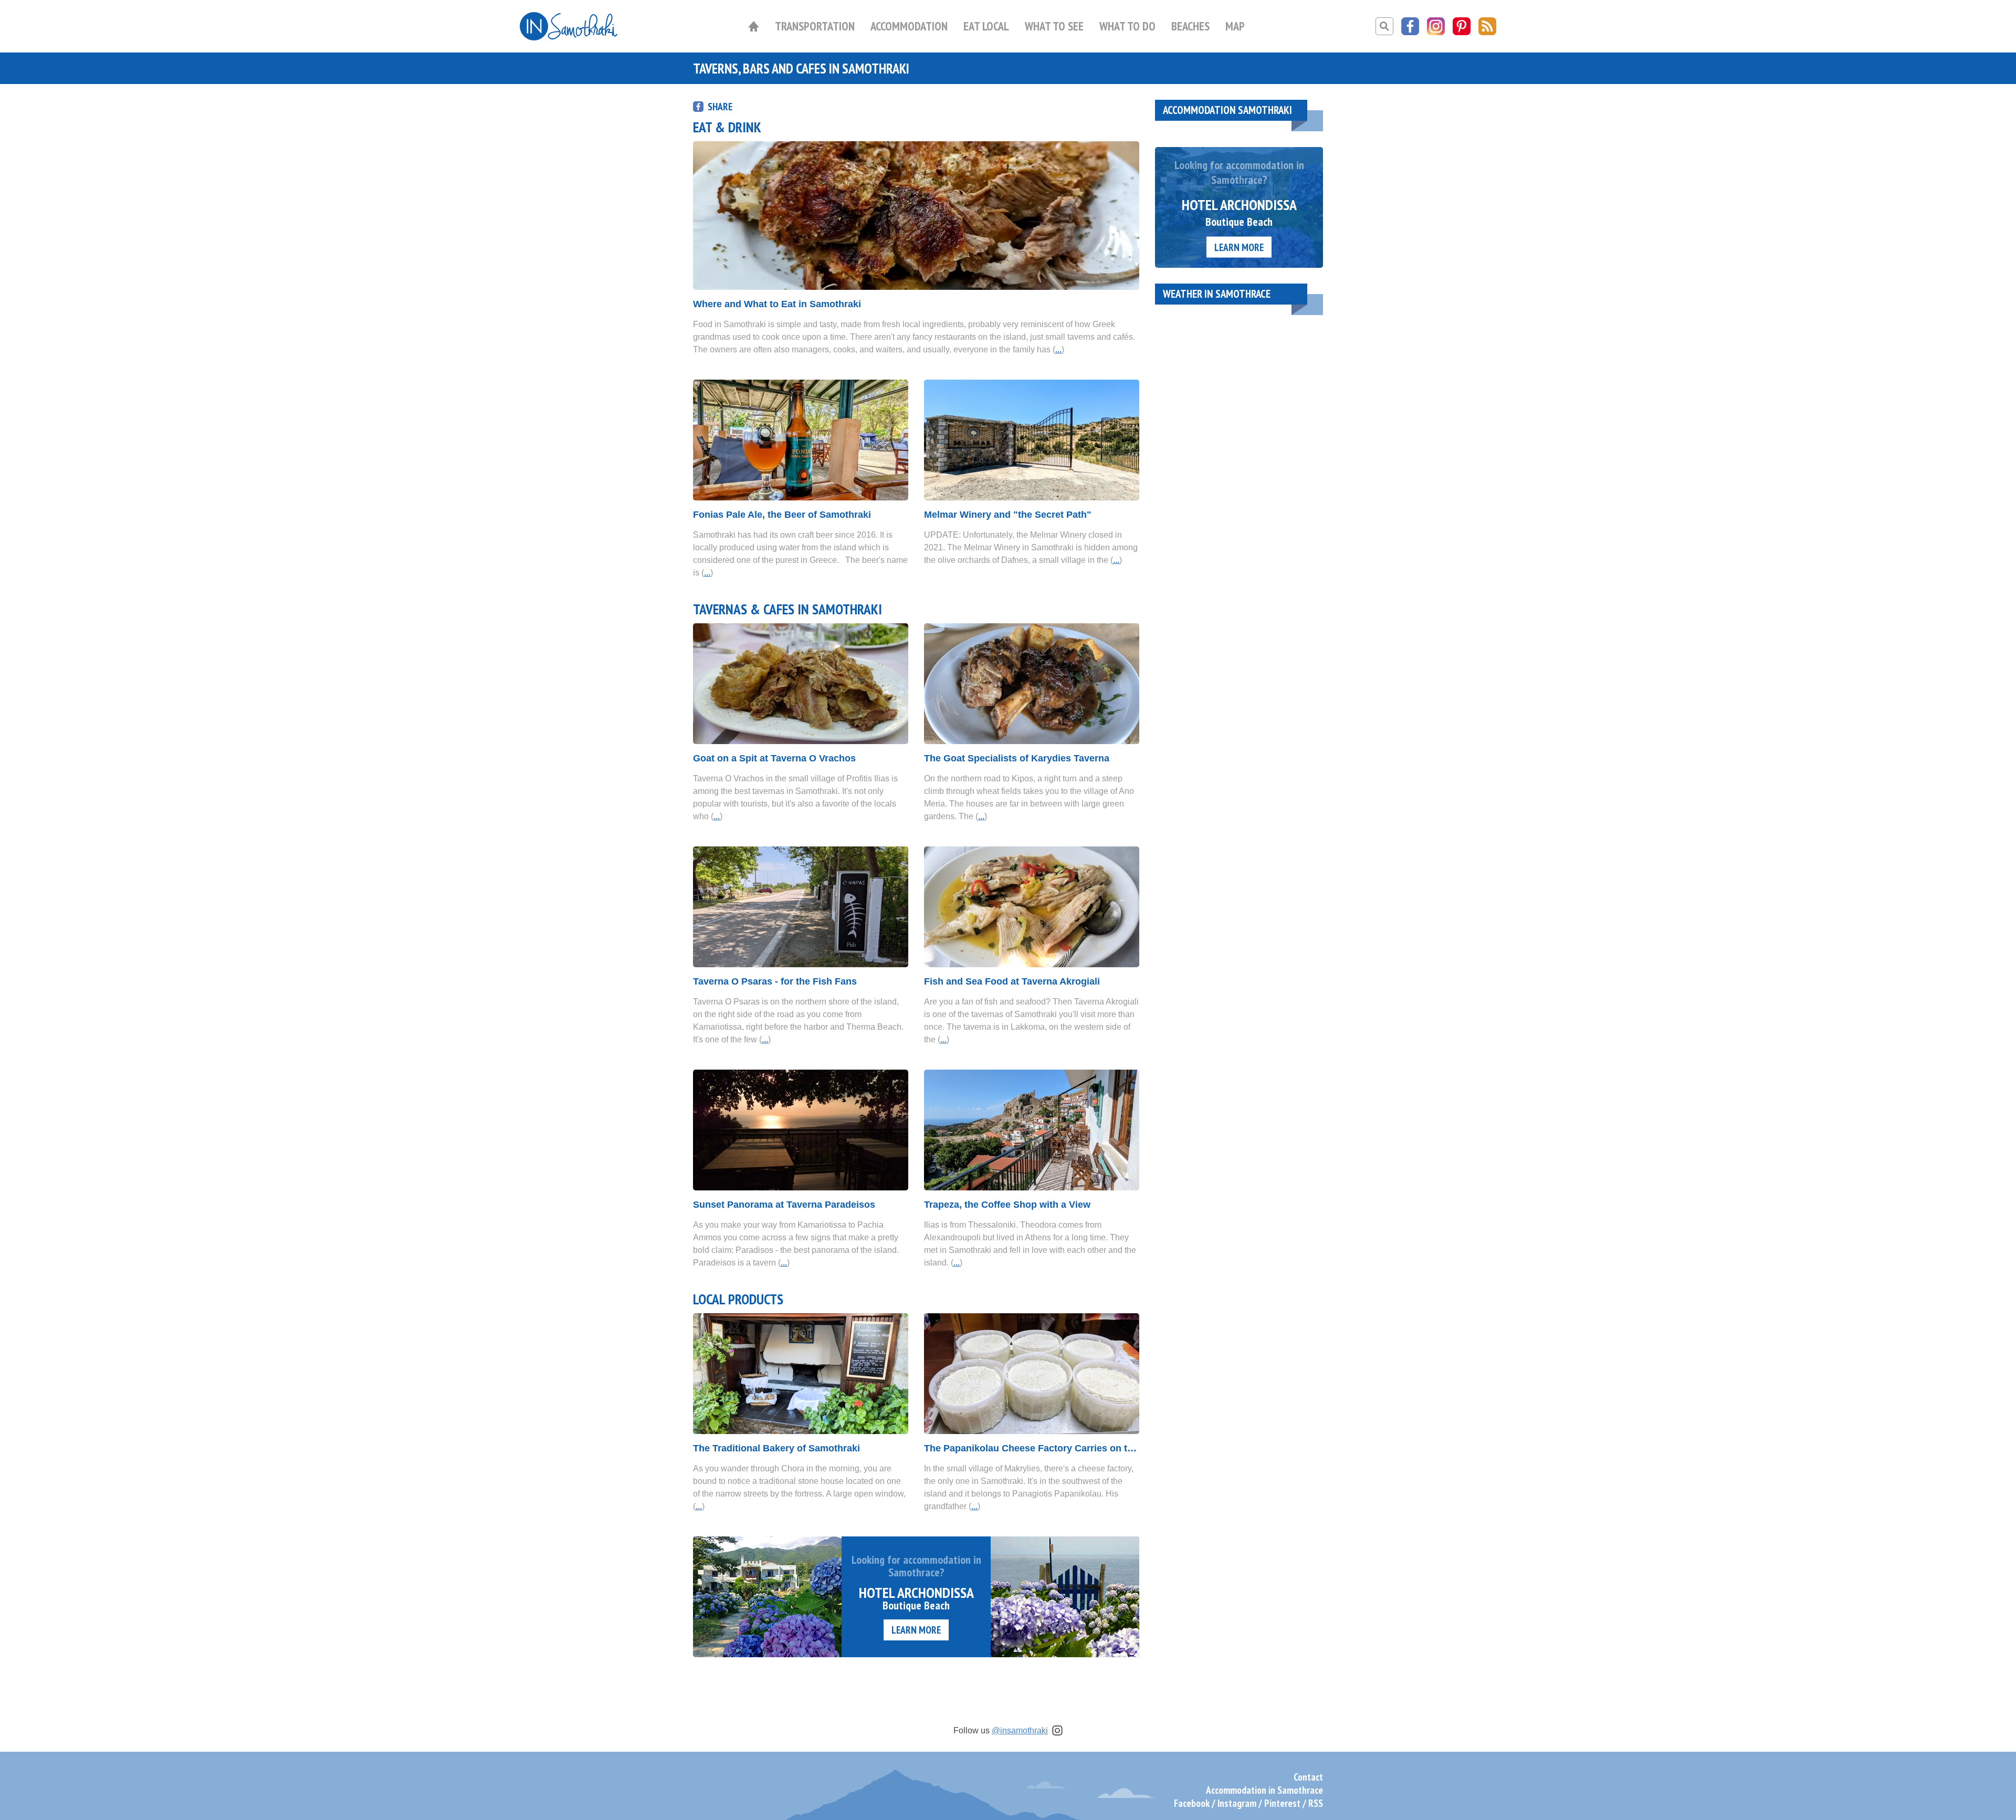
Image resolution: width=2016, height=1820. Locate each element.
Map (1235, 26)
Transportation (815, 26)
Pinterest (1282, 1803)
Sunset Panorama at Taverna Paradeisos (784, 1205)
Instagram (1237, 1803)
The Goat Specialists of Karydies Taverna (1017, 758)
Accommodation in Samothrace (1264, 1790)
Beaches (1190, 26)
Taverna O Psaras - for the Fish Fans (775, 981)
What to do (1127, 26)
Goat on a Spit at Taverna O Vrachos (774, 758)
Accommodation (909, 26)
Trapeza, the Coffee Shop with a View (1007, 1205)
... (1058, 349)
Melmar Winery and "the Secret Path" (1008, 515)
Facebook (1192, 1803)
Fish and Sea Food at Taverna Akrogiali (1012, 981)
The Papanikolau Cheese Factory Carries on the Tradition (1032, 1448)
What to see (1054, 26)
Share (720, 106)
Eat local (986, 26)
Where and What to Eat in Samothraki (777, 304)
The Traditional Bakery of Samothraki (776, 1448)
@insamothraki (1020, 1730)
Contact (1308, 1777)
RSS (1316, 1803)
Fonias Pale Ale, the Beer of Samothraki (782, 515)
